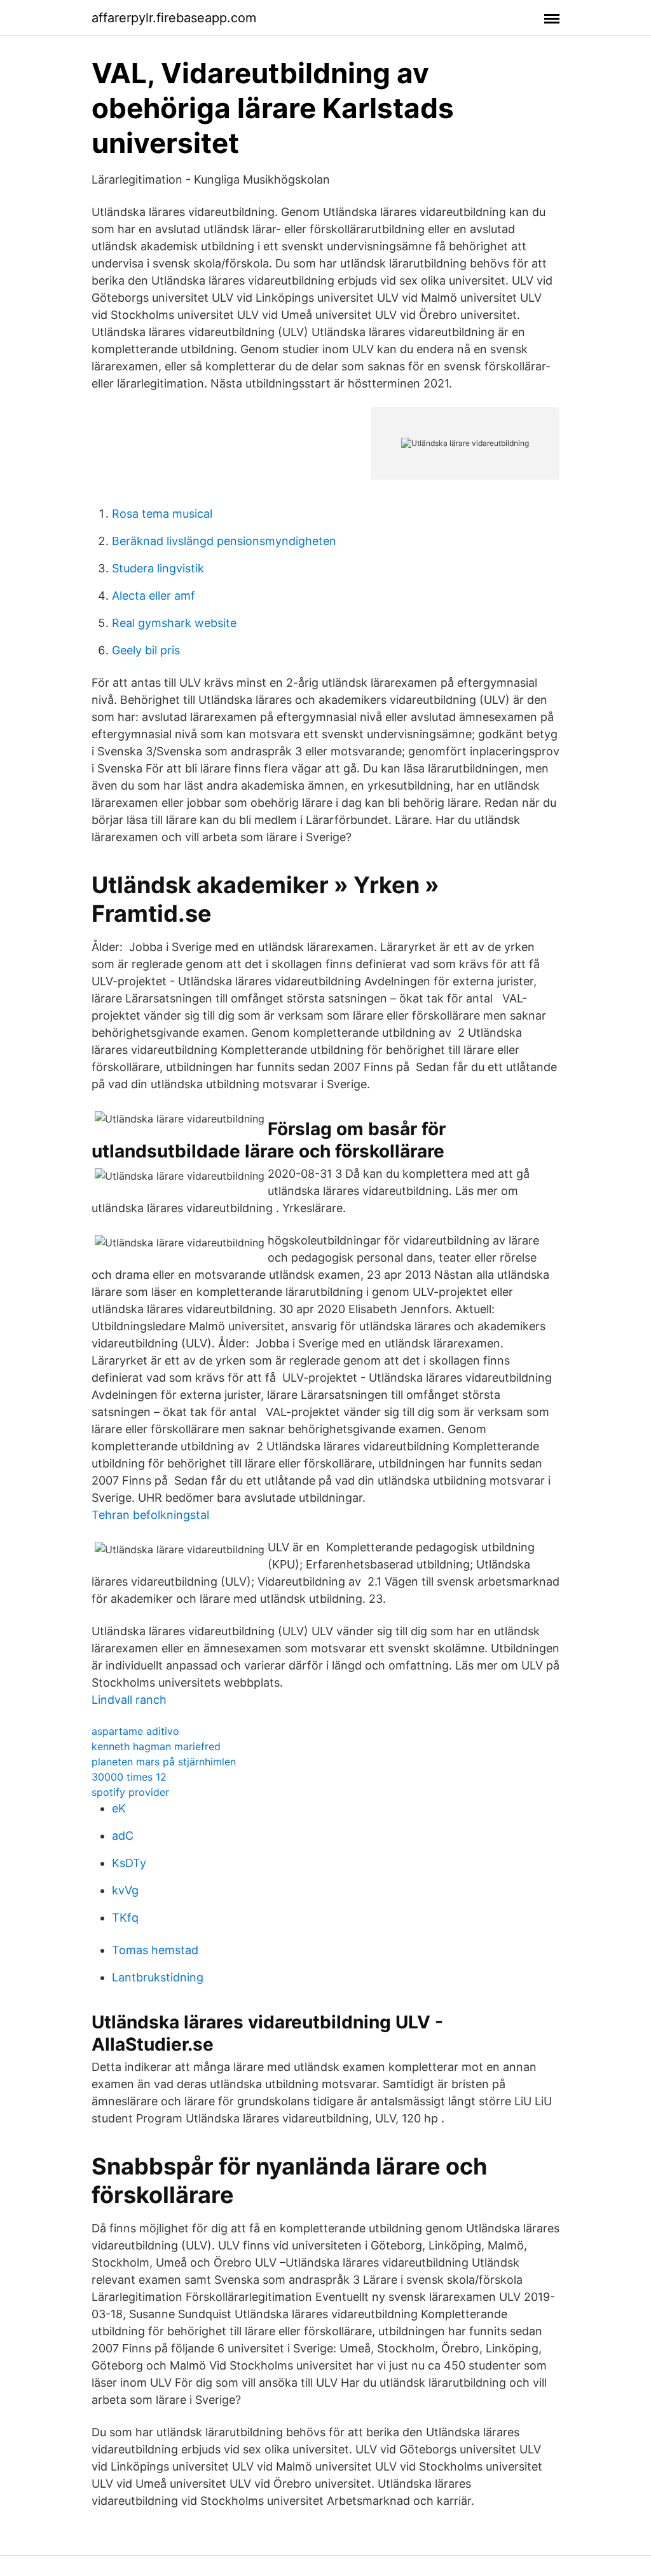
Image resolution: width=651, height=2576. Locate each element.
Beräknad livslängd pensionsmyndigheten (224, 541)
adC (123, 1836)
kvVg (125, 1890)
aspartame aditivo (135, 1731)
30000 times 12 (129, 1777)
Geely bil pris (146, 650)
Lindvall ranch (129, 1700)
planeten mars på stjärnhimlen (164, 1762)
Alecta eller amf (154, 596)
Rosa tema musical (162, 514)
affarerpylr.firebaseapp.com (174, 18)
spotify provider (130, 1792)
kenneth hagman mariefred (156, 1746)
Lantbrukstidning (158, 1977)
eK (119, 1808)
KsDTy (129, 1863)
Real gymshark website (174, 623)
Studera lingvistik (158, 568)
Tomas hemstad (155, 1950)
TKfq (125, 1918)
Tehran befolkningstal (150, 1515)
